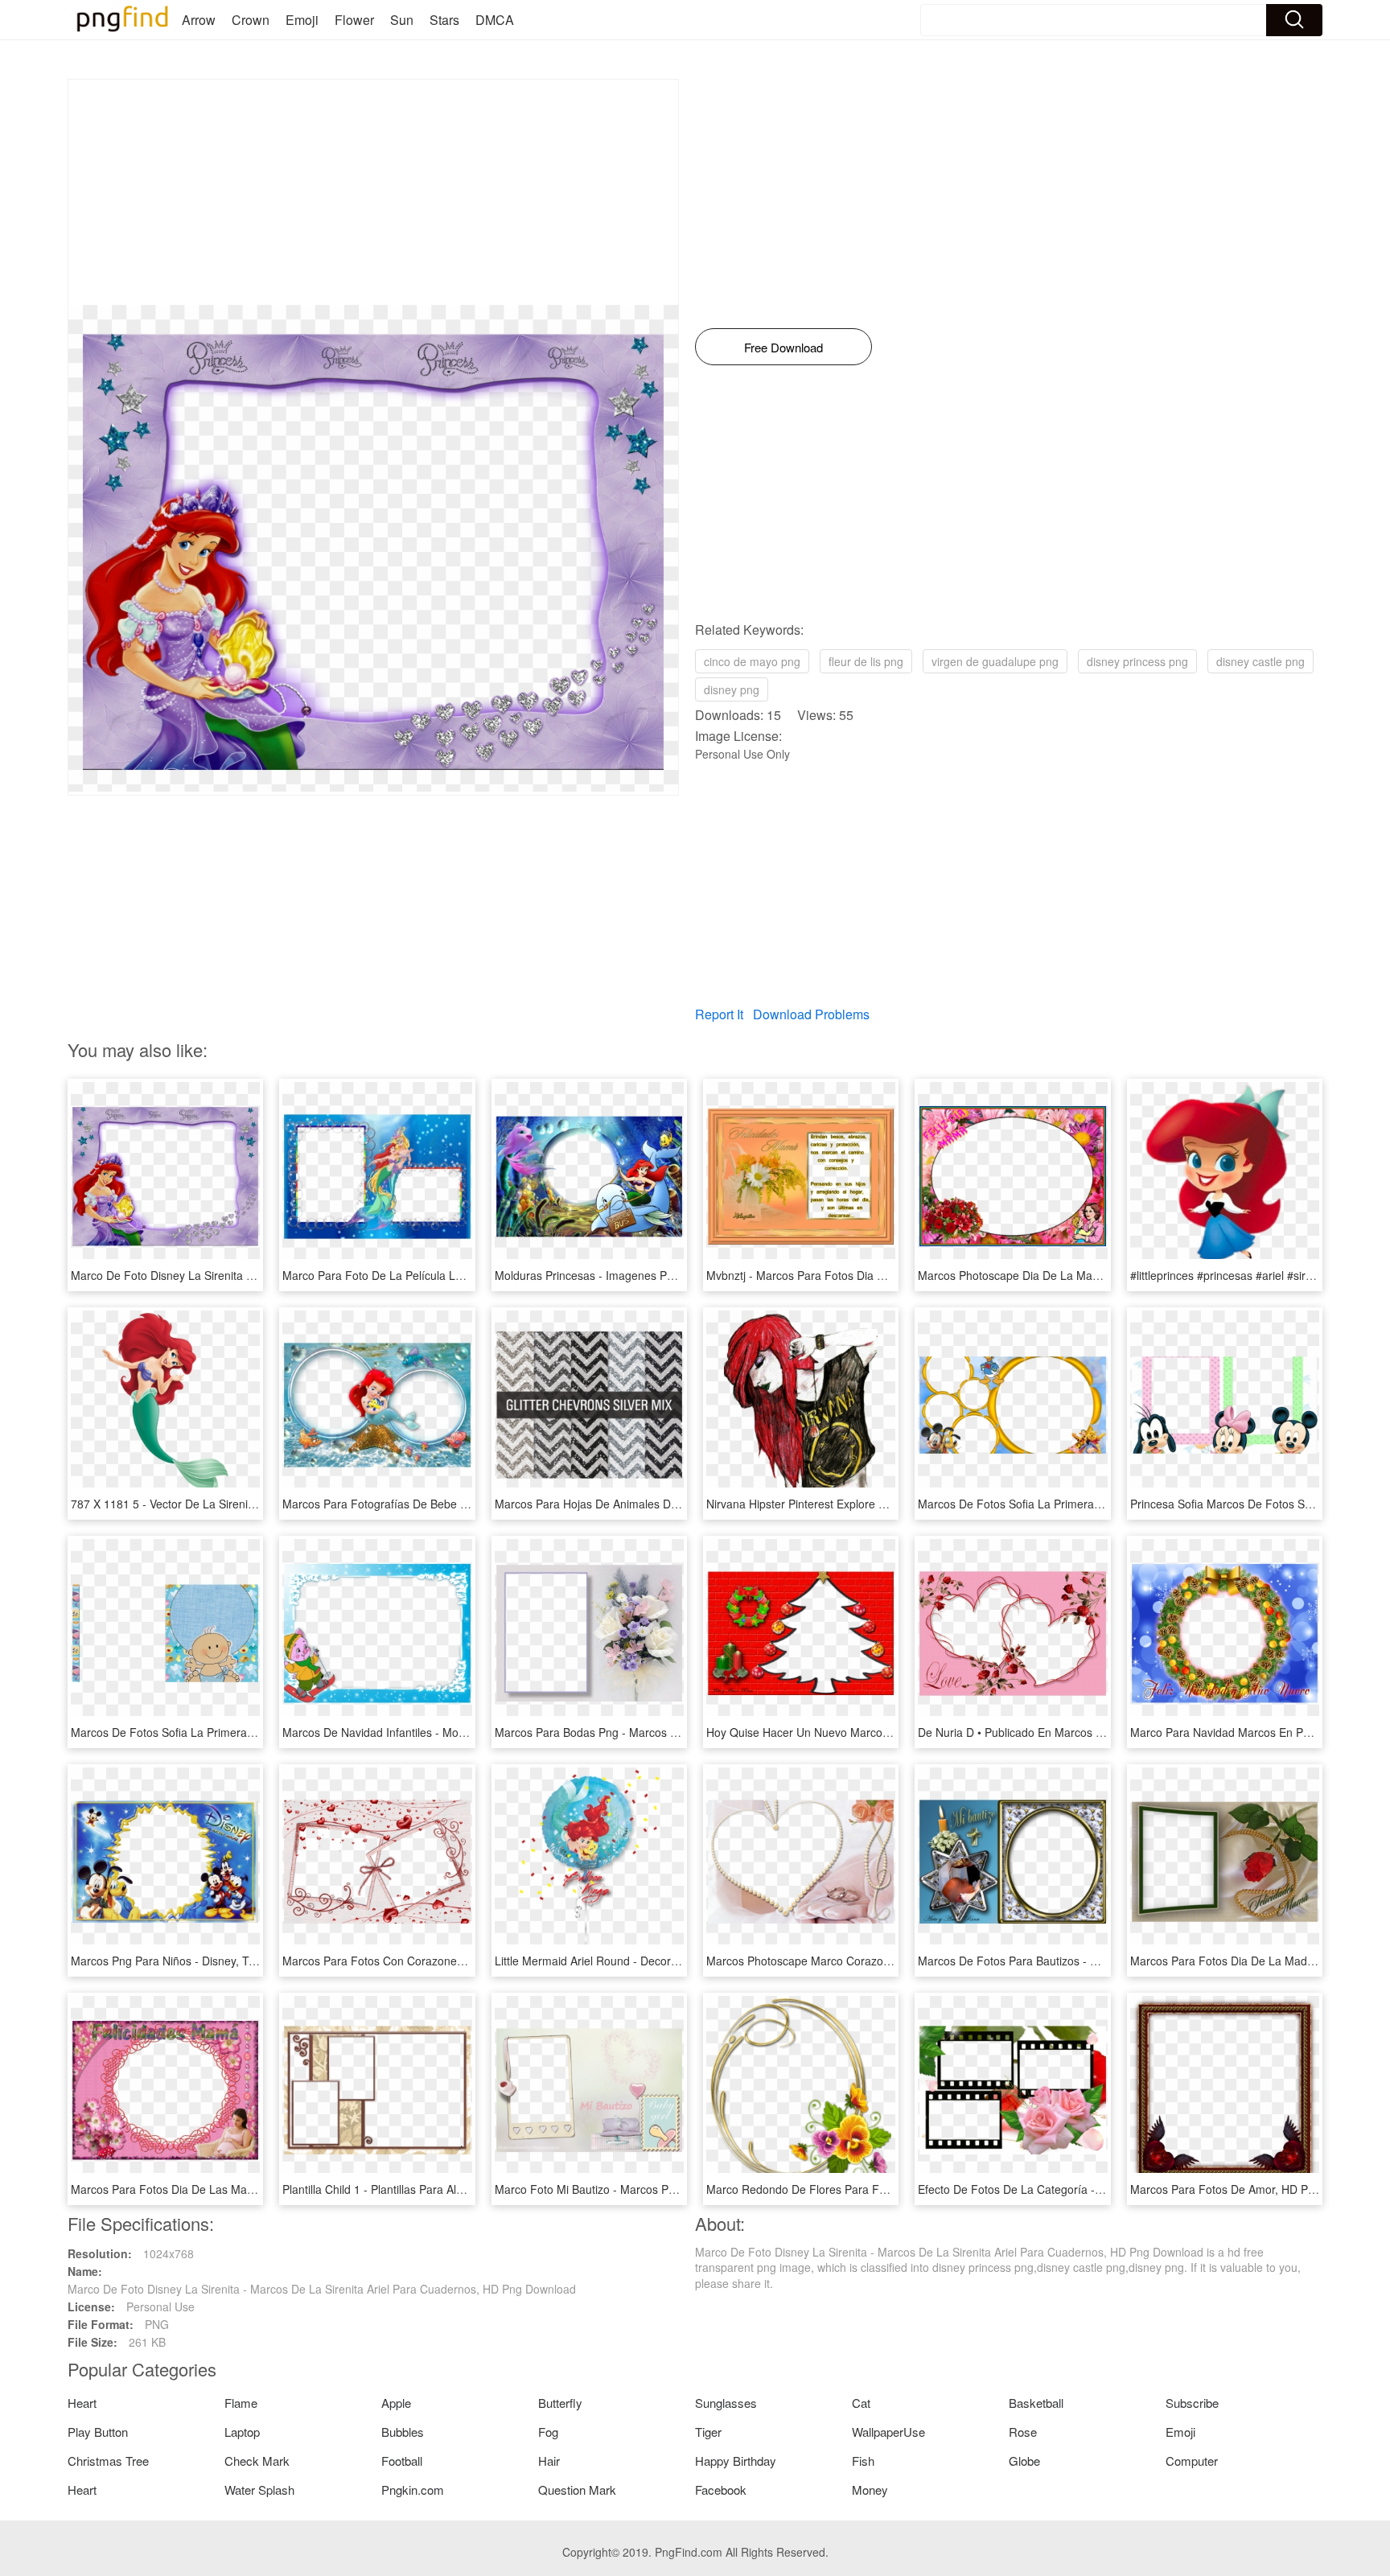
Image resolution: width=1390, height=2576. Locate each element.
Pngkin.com (413, 2490)
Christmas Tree (108, 2461)
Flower (354, 20)
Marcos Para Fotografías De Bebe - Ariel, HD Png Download (436, 1504)
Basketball (1036, 2403)
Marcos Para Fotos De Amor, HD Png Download (1252, 2189)
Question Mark (577, 2490)
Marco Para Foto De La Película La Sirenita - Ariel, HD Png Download (459, 1275)
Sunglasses (726, 2403)
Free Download (783, 347)
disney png (732, 689)
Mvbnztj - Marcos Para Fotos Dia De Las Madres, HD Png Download (880, 1275)
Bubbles (403, 2432)
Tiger (708, 2432)
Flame (241, 2403)
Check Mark (257, 2461)
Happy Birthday (736, 2461)
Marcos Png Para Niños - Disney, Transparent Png (199, 1961)
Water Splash (259, 2490)
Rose (1023, 2432)
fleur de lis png (866, 661)
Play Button (98, 2432)
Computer (1192, 2461)
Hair (549, 2461)
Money (870, 2490)
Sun (402, 20)
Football (402, 2461)
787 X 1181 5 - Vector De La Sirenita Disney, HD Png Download (232, 1504)
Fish (863, 2461)
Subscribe (1192, 2403)
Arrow (199, 20)
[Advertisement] (373, 192)
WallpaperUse (888, 2432)
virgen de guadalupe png (995, 661)
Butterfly (560, 2403)
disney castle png (1260, 661)
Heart (82, 2403)
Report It (719, 1014)
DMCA (495, 20)
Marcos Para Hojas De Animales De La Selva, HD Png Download (660, 1504)
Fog (548, 2432)
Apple (396, 2403)
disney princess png (1137, 661)
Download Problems (811, 1014)
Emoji (302, 20)
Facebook (721, 2490)
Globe (1024, 2461)
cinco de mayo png (752, 661)
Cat (861, 2403)
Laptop (242, 2432)
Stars (444, 20)
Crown (251, 20)
